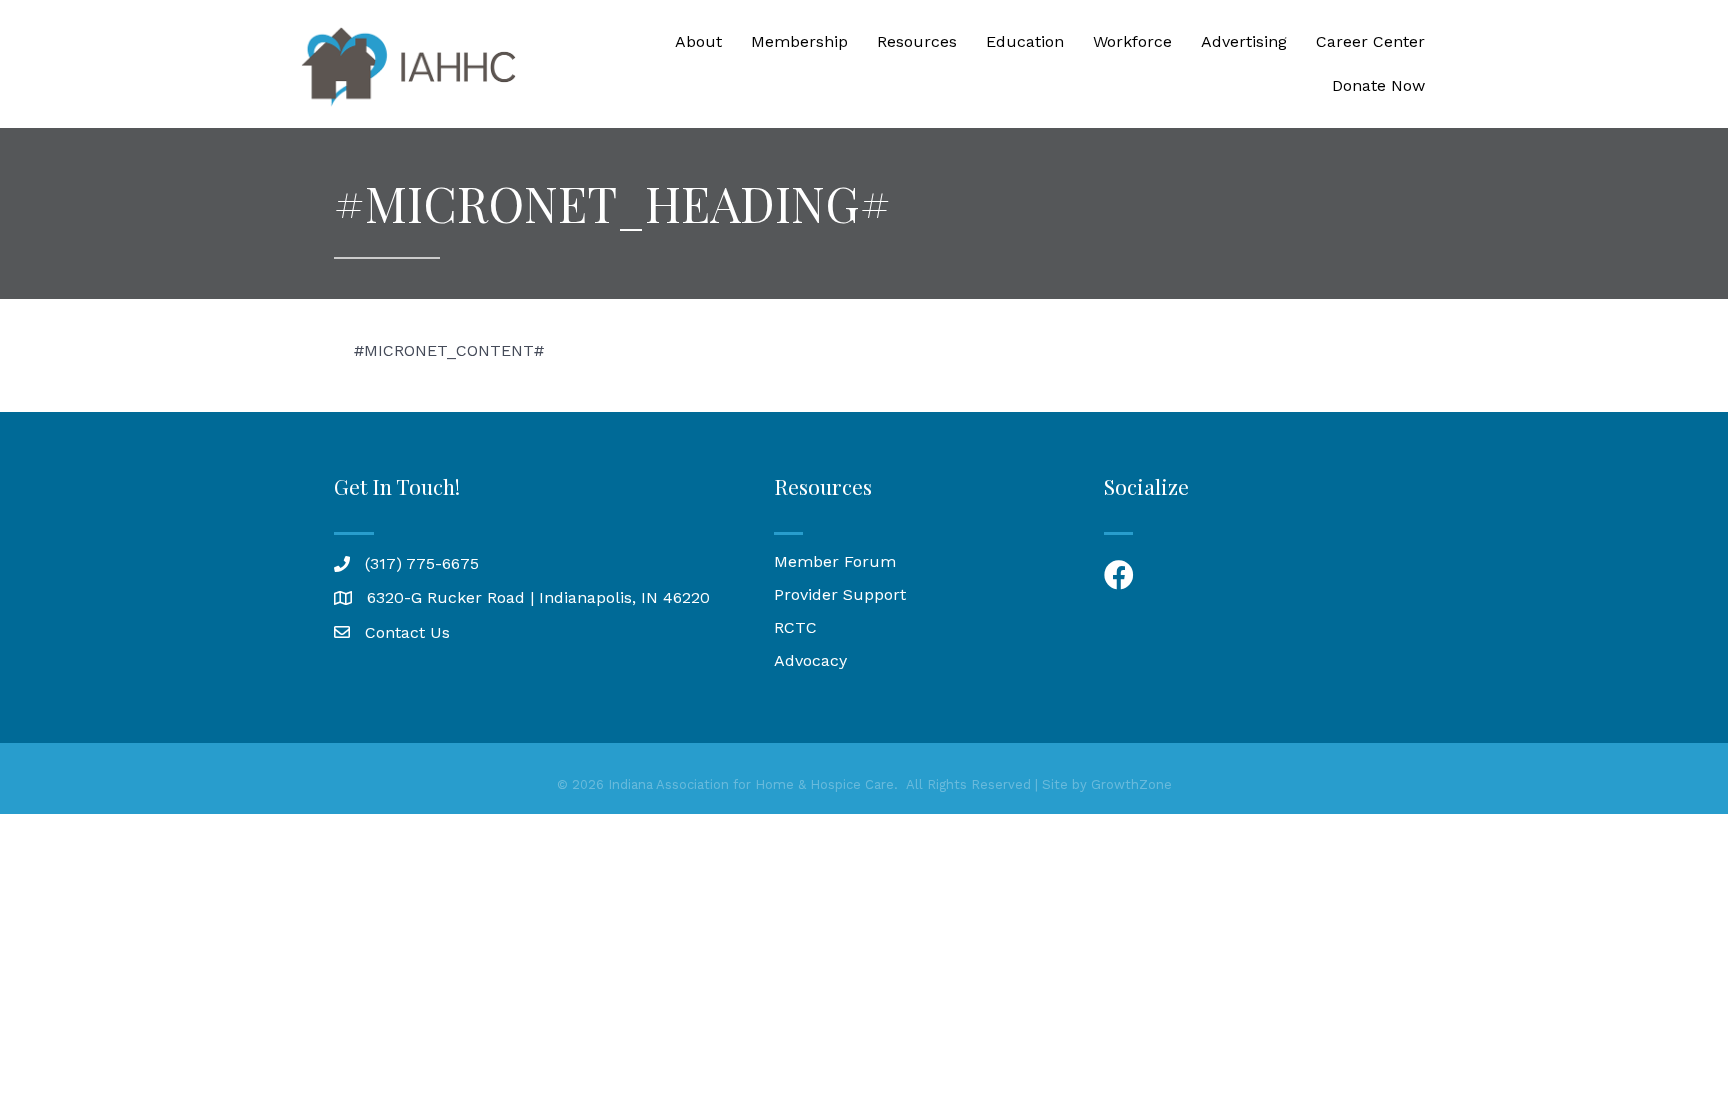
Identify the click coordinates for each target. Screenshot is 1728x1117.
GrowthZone (1131, 784)
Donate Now (1378, 85)
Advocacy (810, 660)
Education (1025, 41)
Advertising (1244, 41)
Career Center (1370, 41)
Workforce (1132, 41)
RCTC (795, 627)
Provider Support (840, 594)
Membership (799, 41)
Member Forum (835, 561)
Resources (917, 41)
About (698, 41)
